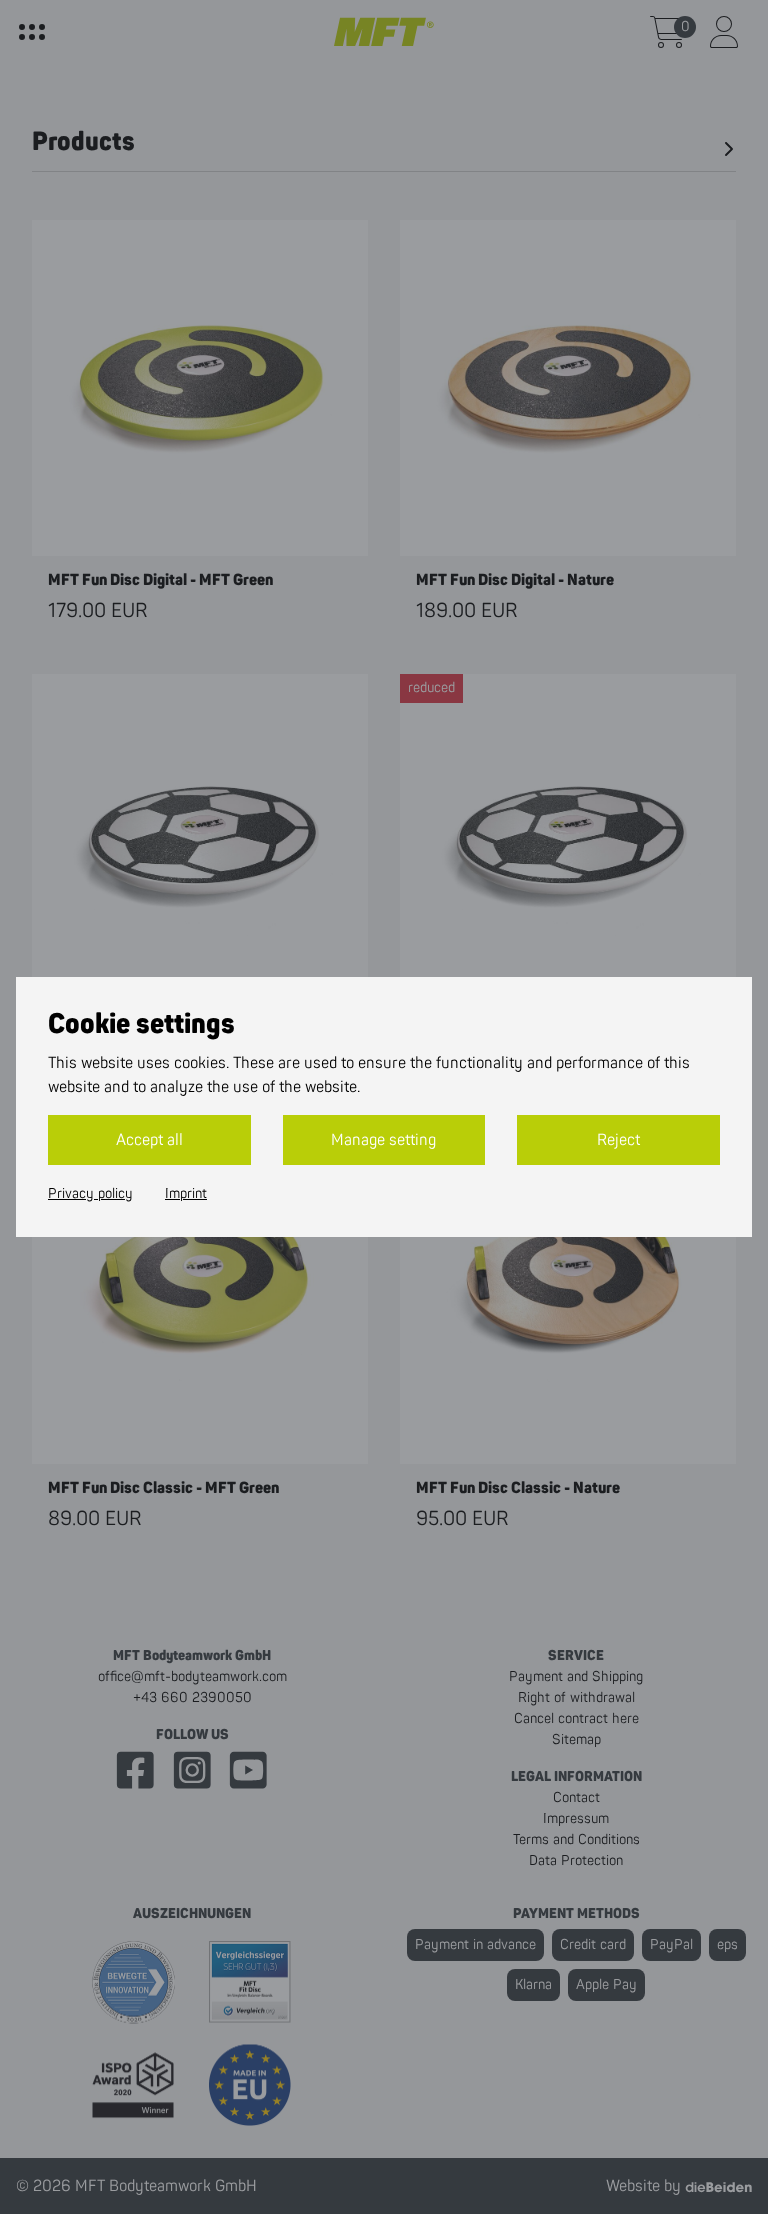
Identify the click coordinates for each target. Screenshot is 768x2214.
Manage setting (383, 1140)
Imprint (186, 1194)
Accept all (149, 1140)
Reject (618, 1140)
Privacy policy (90, 1194)
